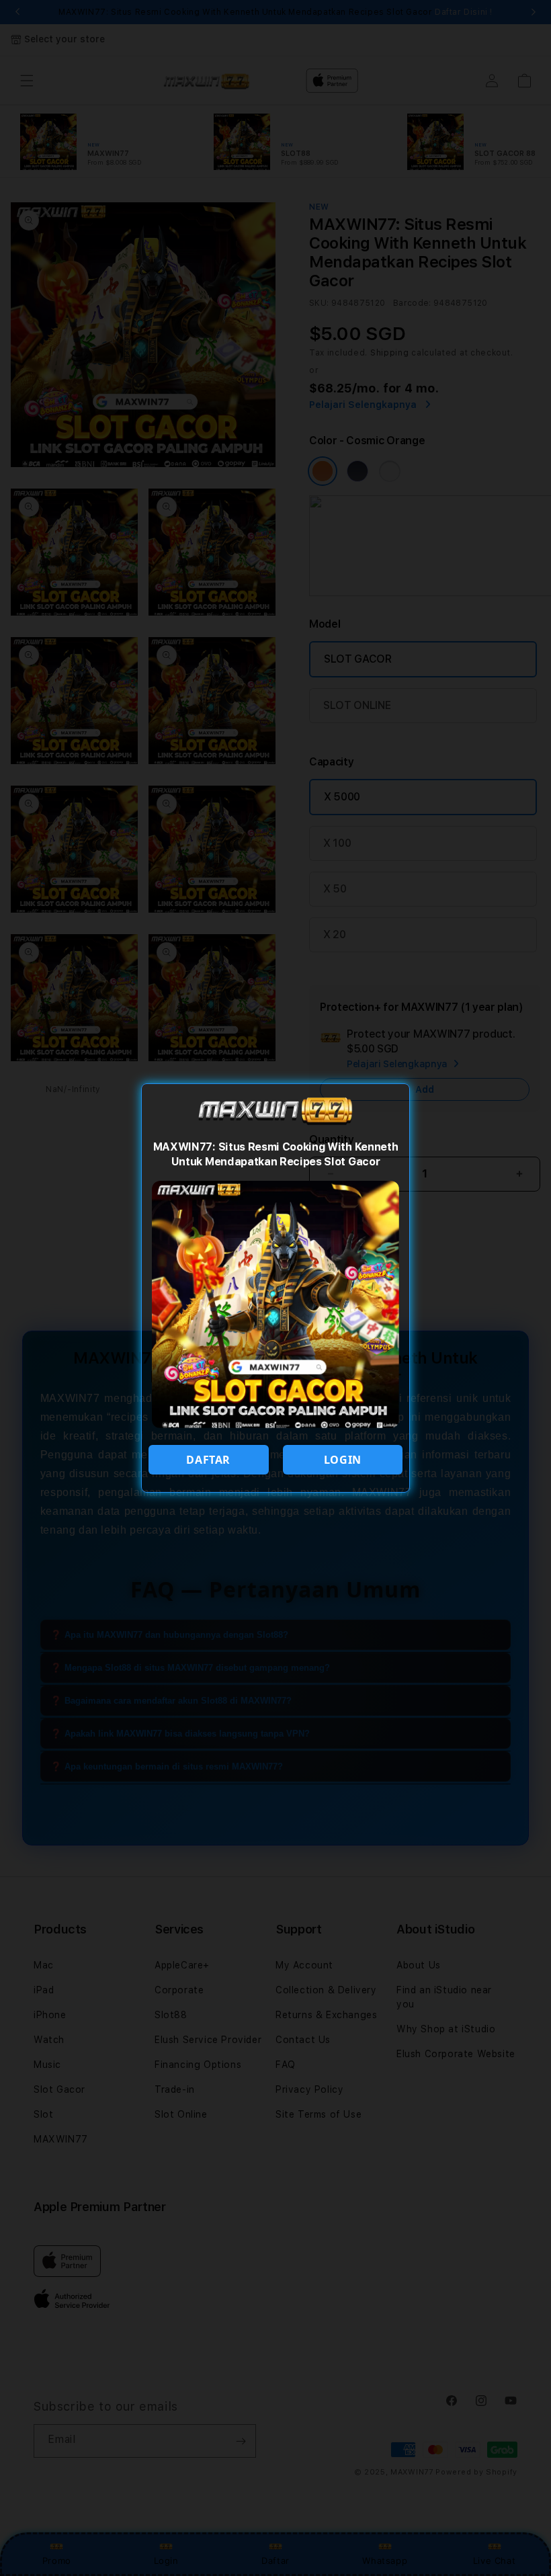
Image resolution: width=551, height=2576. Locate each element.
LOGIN (343, 1460)
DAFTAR (208, 1460)
